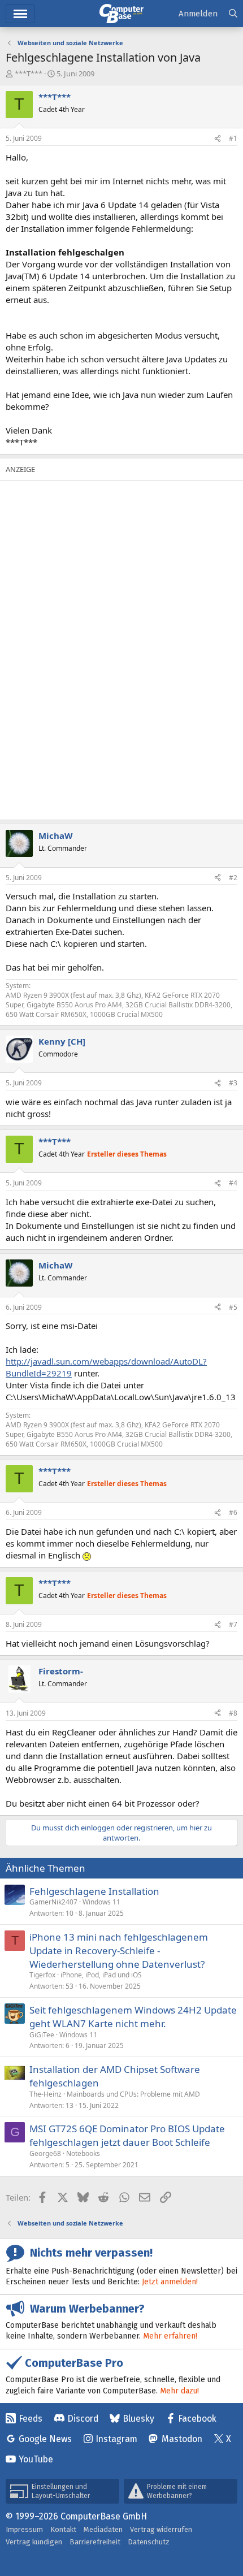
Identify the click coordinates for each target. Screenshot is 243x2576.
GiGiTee (42, 2035)
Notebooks (83, 2153)
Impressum (24, 2529)
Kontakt (63, 2529)
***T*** (29, 73)
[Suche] (233, 14)
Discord (83, 2419)
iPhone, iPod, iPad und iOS (101, 1975)
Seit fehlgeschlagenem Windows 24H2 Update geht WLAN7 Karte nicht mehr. (133, 2017)
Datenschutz (149, 2542)
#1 (233, 138)
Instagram (116, 2439)
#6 (233, 1512)
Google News (45, 2439)
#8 (233, 1713)
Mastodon (182, 2439)
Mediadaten (103, 2529)
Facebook (197, 2419)
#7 (233, 1624)
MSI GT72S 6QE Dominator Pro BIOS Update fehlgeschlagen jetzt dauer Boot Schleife (127, 2135)
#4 (233, 1183)
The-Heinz (45, 2094)
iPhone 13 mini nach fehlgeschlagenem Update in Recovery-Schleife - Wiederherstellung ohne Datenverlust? (119, 1951)
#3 (233, 1083)
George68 (45, 2153)
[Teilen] (218, 139)
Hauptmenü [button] (20, 14)
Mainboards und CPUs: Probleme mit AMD (133, 2094)
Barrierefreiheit (95, 2542)
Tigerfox (42, 1975)
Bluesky (138, 2419)
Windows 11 (101, 1902)
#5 (233, 1307)
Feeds (31, 2419)
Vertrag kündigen (34, 2542)
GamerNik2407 (53, 1902)
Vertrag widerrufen (161, 2529)
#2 (233, 878)
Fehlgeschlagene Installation (94, 1891)
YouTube (36, 2459)
